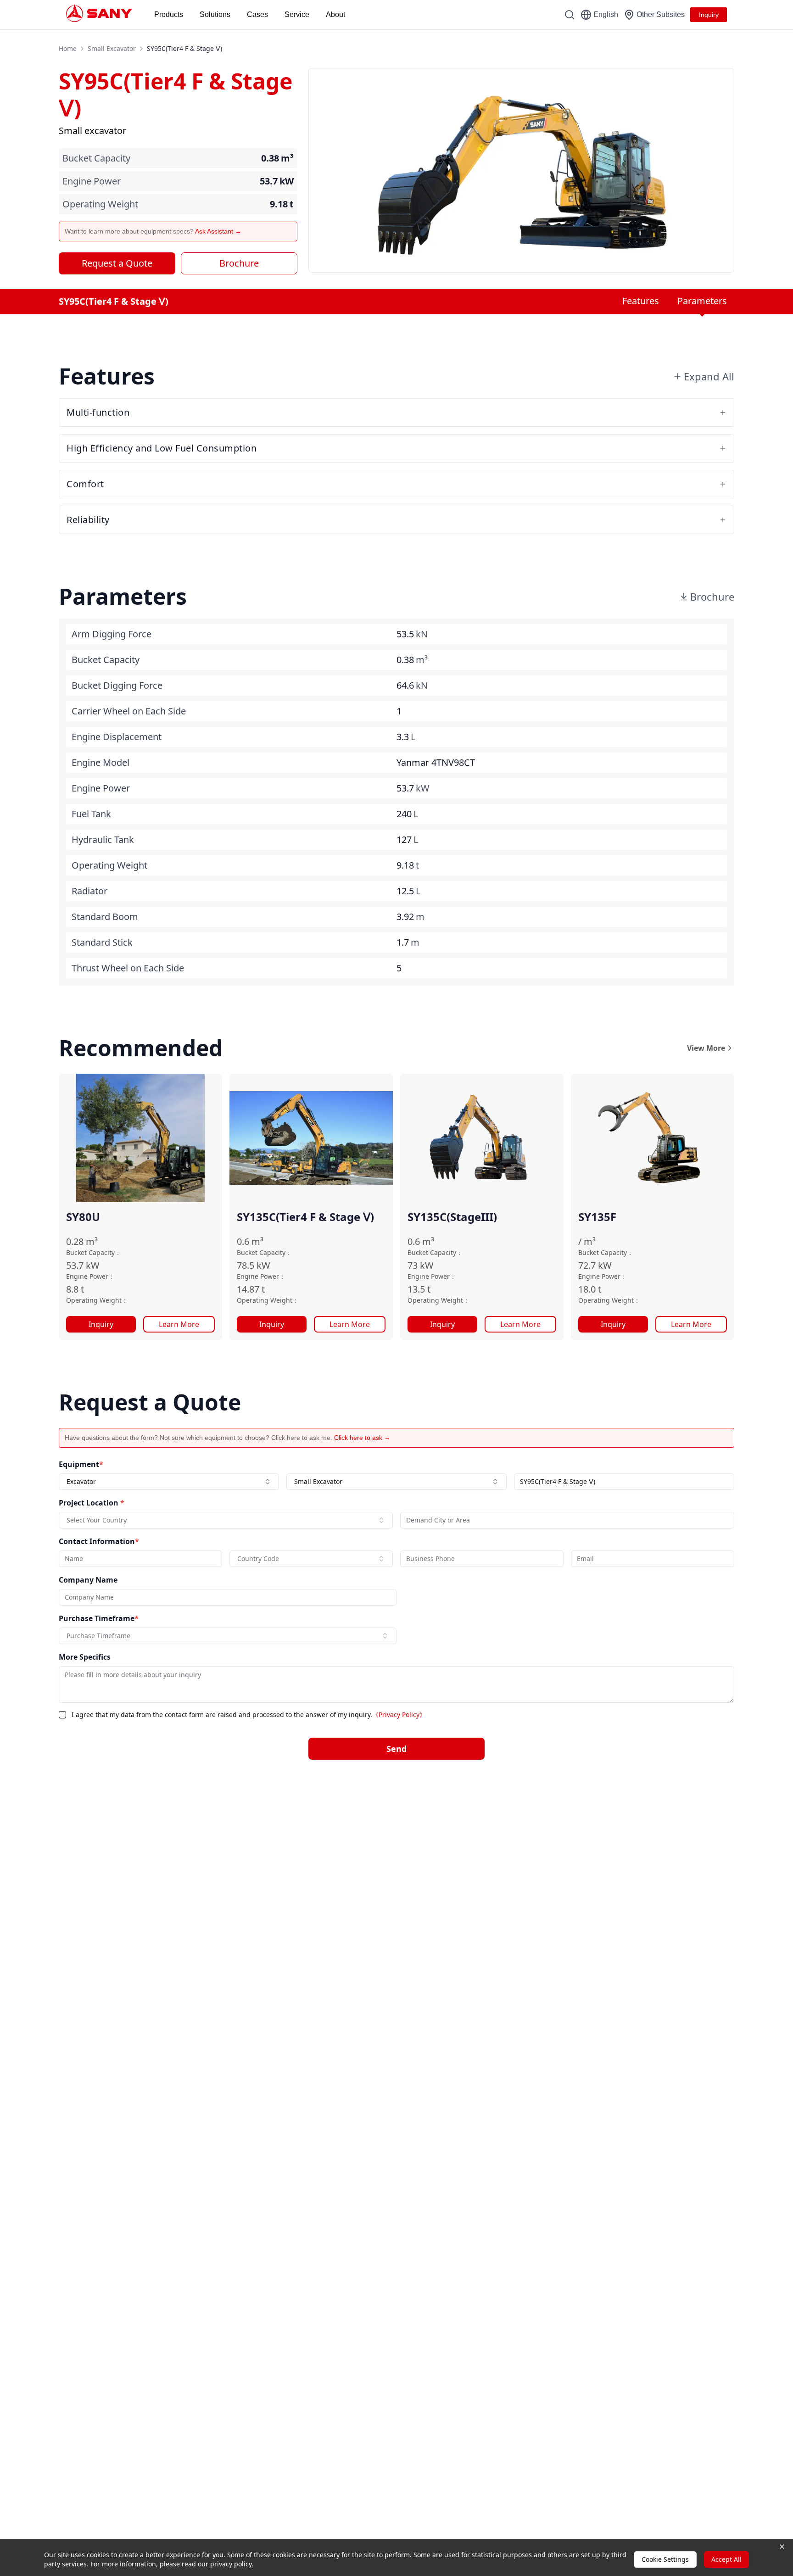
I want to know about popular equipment (463, 1230)
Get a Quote (230, 1320)
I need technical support (443, 1273)
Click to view (444, 1358)
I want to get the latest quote (448, 1252)
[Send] (585, 1391)
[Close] (592, 1176)
